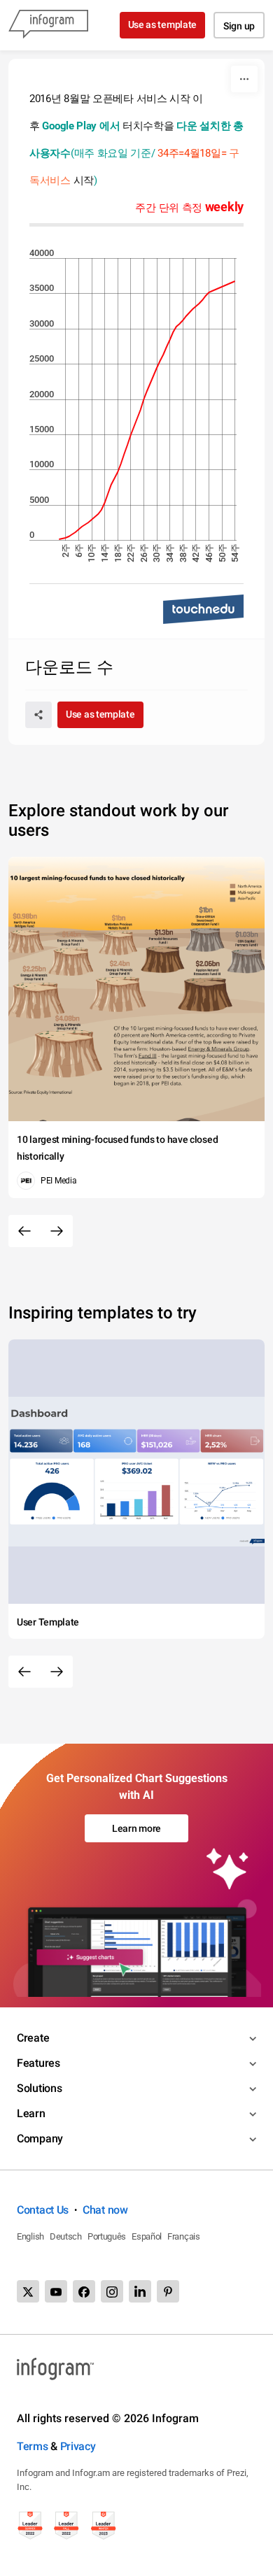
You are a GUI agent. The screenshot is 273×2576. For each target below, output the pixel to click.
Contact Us (43, 2210)
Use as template (163, 24)
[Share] (38, 715)
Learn (31, 2113)
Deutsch (66, 2236)
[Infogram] (48, 25)
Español (147, 2236)
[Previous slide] (24, 1231)
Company (40, 2139)
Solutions (39, 2088)
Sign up (239, 26)
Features (38, 2063)
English (30, 2236)
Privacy (78, 2446)
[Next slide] (57, 1231)
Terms (33, 2446)
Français (184, 2236)
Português (107, 2236)
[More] (244, 79)
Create (33, 2038)
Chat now (105, 2210)
